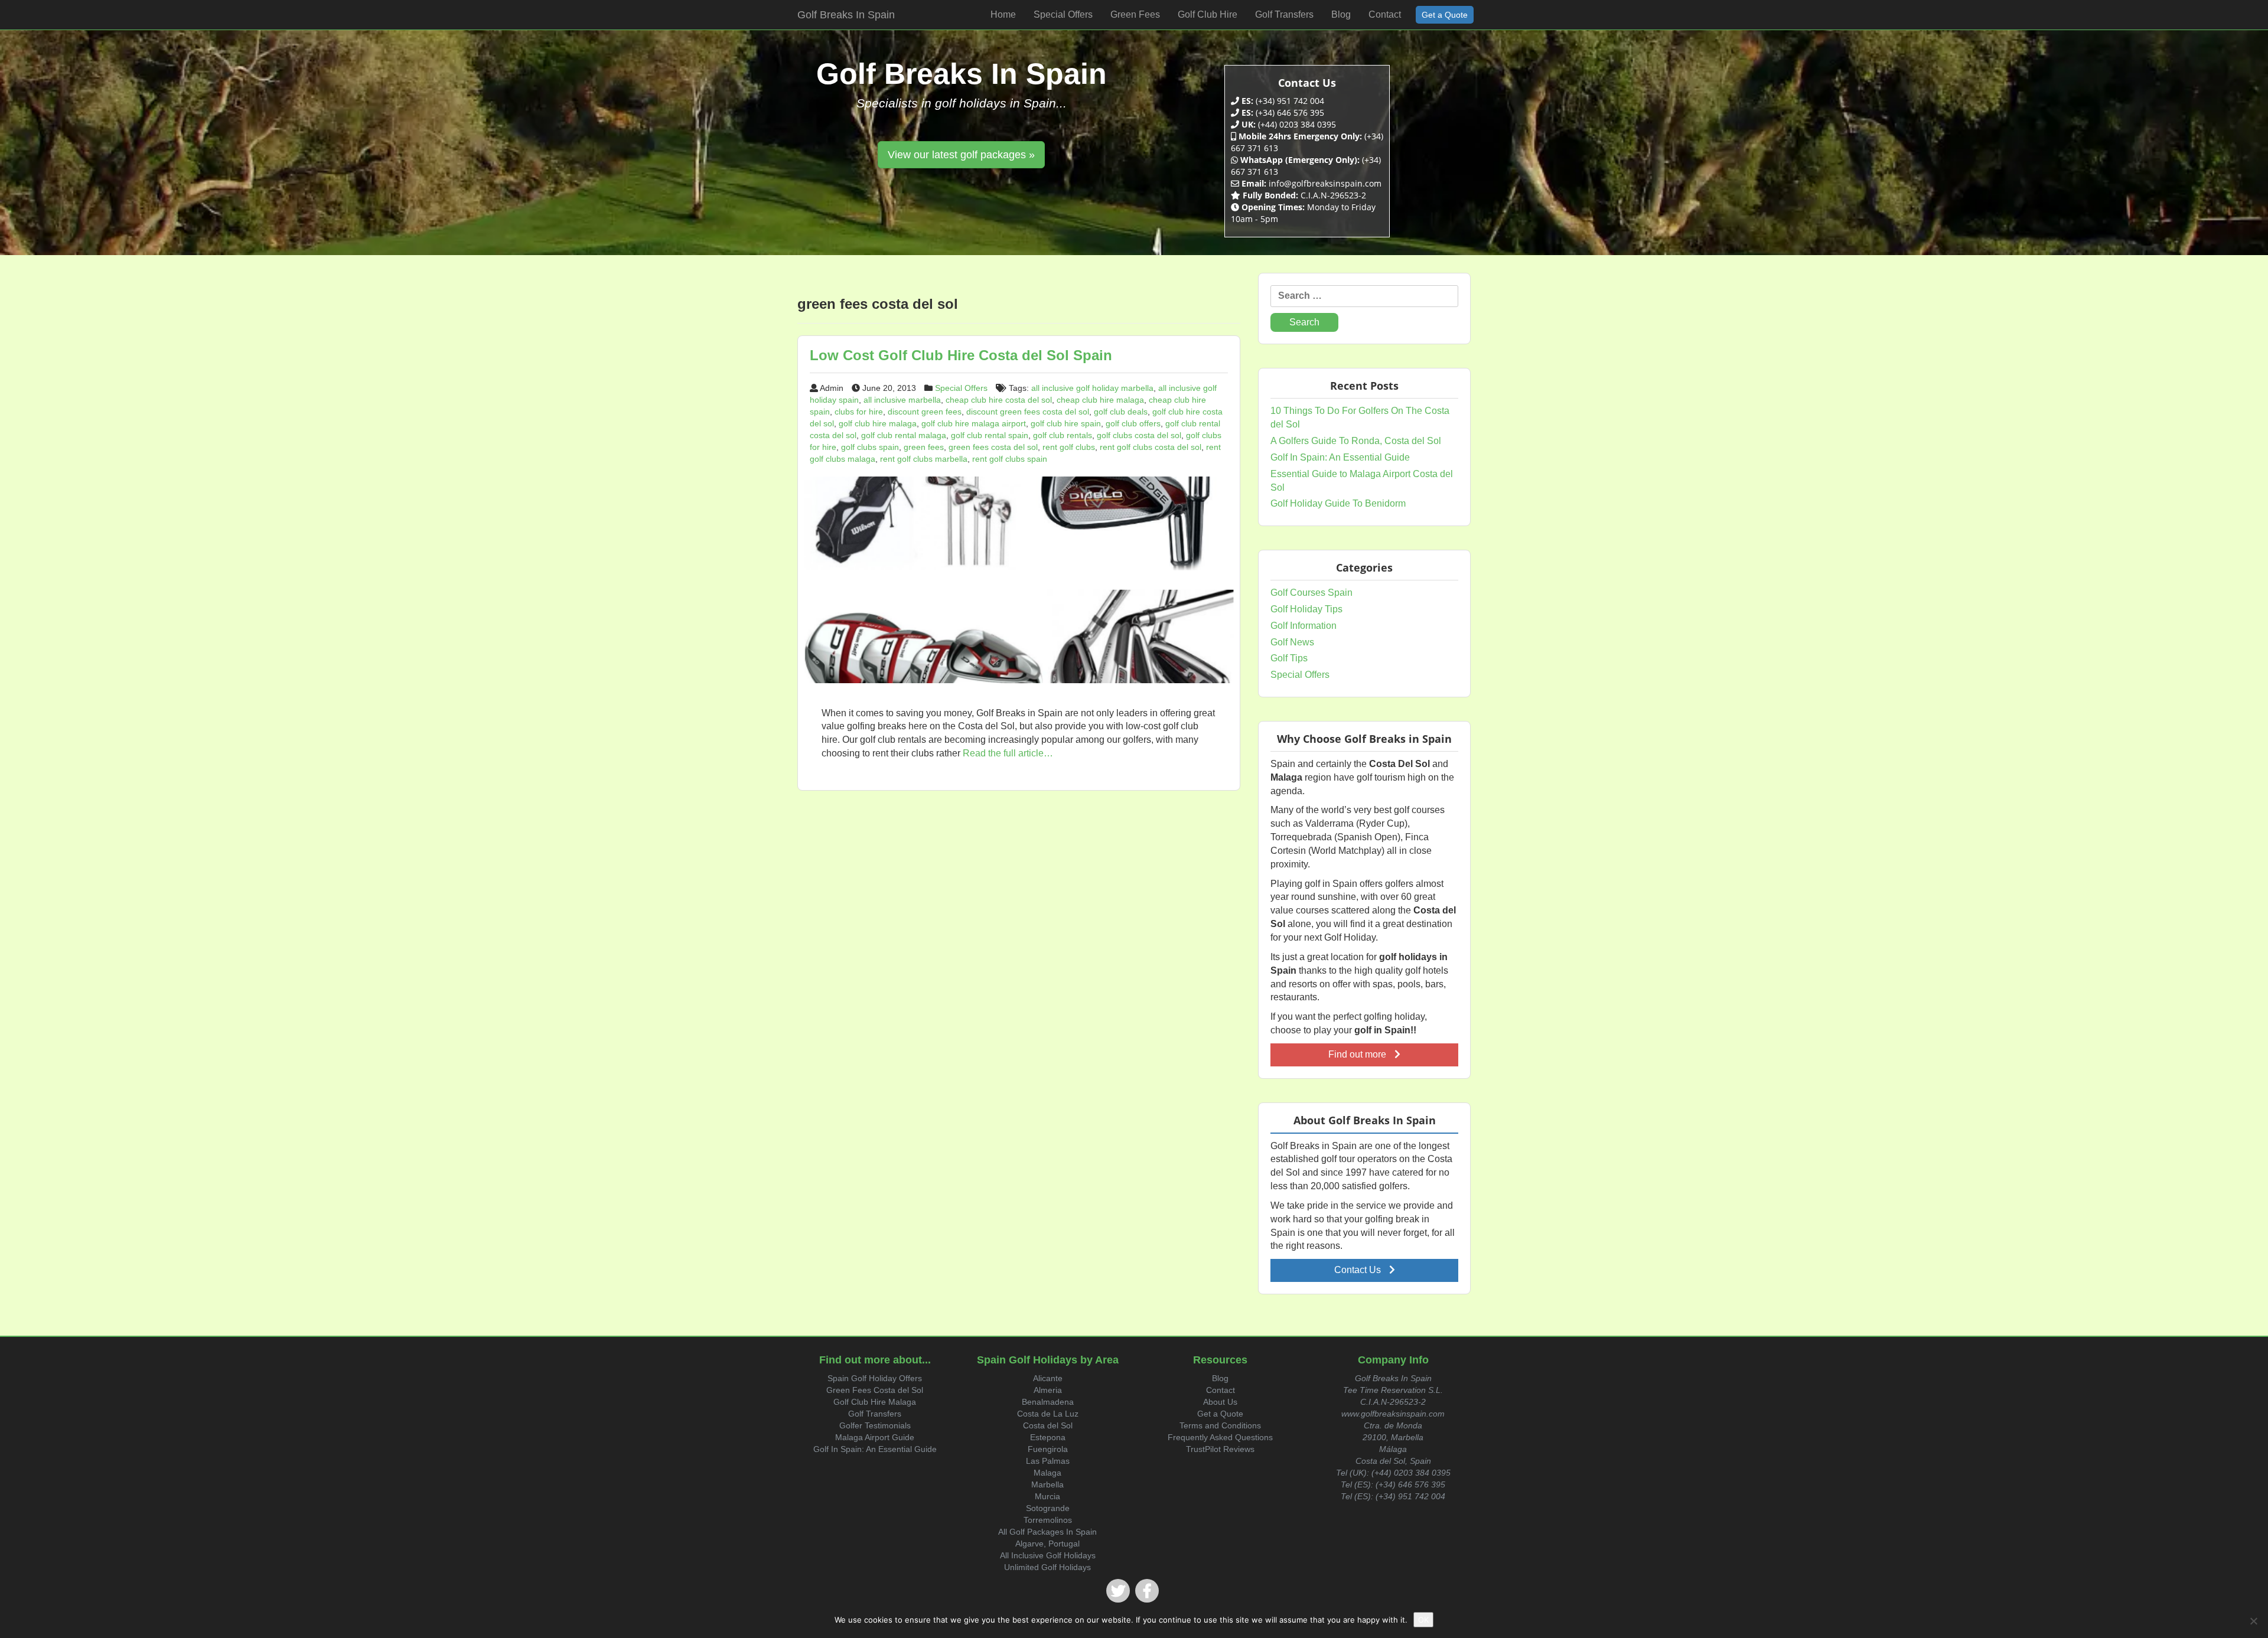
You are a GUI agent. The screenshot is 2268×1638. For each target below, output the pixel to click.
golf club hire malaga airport (974, 423)
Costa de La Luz (1048, 1414)
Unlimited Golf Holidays (1047, 1567)
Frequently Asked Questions (1220, 1437)
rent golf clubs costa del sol (1151, 447)
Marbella (1047, 1484)
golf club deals (1121, 412)
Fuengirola (1048, 1449)
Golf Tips (1289, 658)
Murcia (1047, 1496)
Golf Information (1304, 626)
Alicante (1048, 1378)
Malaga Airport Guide (875, 1437)
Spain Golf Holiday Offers (875, 1378)
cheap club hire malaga (1100, 400)
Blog (1220, 1378)
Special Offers (961, 388)
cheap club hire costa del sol (999, 400)
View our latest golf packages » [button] (961, 155)
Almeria (1048, 1390)
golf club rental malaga (904, 435)
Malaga (1047, 1473)
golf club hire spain (1066, 423)
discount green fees (925, 412)
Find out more (1358, 1054)
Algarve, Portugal (1047, 1544)
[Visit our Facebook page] (1147, 1591)
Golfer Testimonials (875, 1425)
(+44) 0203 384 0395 (1411, 1473)
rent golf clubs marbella (924, 459)
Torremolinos (1048, 1520)
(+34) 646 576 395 (1410, 1484)
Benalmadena (1048, 1402)
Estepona (1048, 1437)
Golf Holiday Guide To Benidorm (1338, 503)
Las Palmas (1048, 1461)
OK (1423, 1620)
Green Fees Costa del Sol (875, 1390)
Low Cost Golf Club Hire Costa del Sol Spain (961, 355)
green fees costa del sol (993, 447)
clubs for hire (859, 412)
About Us (1220, 1402)
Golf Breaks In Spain (846, 15)
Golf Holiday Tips (1306, 609)
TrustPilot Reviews (1220, 1449)
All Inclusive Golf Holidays (1048, 1555)
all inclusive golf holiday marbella (1092, 388)
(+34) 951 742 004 (1410, 1496)
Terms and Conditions (1220, 1425)
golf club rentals (1063, 435)
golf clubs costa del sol (1139, 435)
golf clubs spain (870, 447)
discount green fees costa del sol (1028, 412)
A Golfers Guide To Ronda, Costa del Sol (1356, 441)
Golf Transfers (875, 1414)
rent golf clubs (1069, 447)
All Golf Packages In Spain (1047, 1532)
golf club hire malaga (878, 423)
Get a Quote (1220, 1414)
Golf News (1292, 642)
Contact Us (1359, 1270)
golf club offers (1133, 423)
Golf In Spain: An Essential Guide (1340, 457)
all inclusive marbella (902, 400)
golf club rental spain (990, 435)
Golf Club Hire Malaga (875, 1402)
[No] (2253, 1621)
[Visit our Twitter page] (1118, 1591)
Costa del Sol (1048, 1425)
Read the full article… (1007, 753)
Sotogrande (1048, 1508)
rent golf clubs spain (1010, 459)
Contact (1221, 1390)
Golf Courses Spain (1311, 593)
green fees (924, 447)
